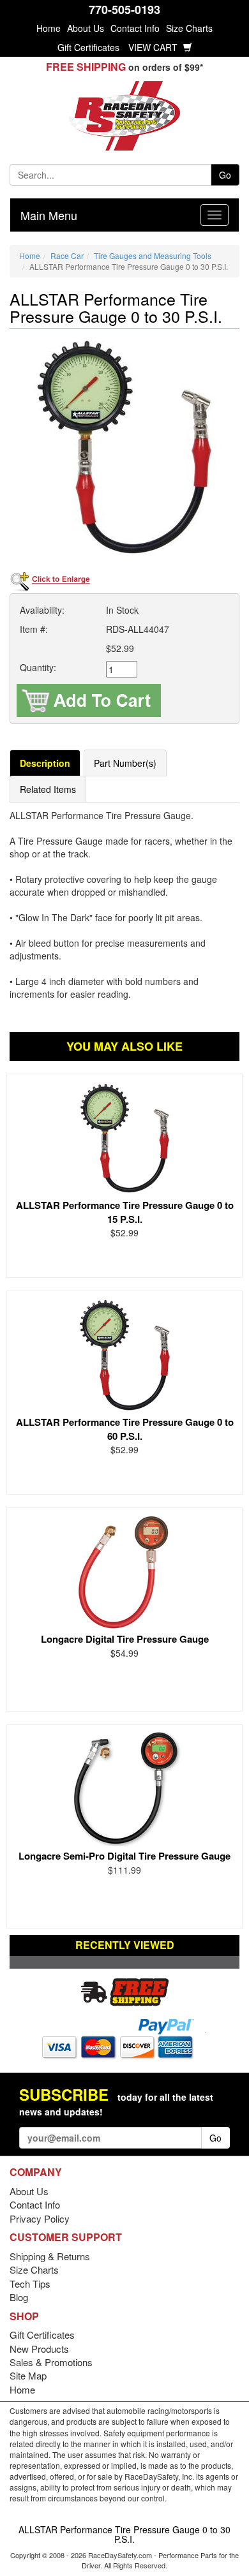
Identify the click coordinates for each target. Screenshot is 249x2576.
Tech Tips (30, 2284)
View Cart (154, 47)
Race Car (67, 255)
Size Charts (189, 28)
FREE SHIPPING (86, 67)
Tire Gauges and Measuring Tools (153, 255)
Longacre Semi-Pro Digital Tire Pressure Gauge (124, 1856)
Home (49, 28)
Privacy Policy (40, 2218)
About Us (86, 28)
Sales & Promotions (51, 2362)
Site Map (28, 2375)
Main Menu (49, 215)
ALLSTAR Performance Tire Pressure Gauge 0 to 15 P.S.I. (125, 1212)
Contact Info (135, 28)
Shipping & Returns (50, 2256)
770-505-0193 (124, 10)
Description (45, 763)
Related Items (48, 789)
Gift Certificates (88, 47)
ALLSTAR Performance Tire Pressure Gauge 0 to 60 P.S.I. (125, 1429)
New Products (39, 2349)
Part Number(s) (125, 763)
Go (225, 175)
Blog (19, 2297)
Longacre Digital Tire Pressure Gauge (125, 1639)
